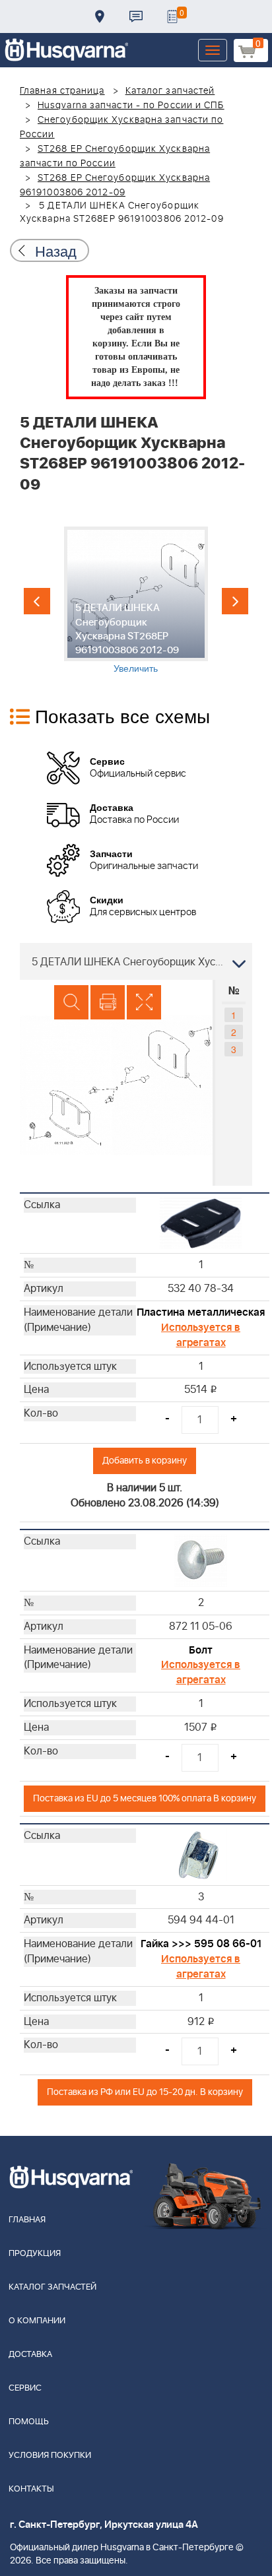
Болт (201, 1650)
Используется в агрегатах (201, 1335)
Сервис (25, 2388)
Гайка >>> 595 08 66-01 (201, 1944)
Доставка (100, 16)
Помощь (29, 2422)
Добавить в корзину (145, 1461)
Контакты (136, 16)
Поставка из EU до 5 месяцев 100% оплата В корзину (145, 1798)
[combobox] (136, 961)
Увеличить (136, 668)
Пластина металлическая (201, 1312)
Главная (27, 2220)
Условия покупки (50, 2456)
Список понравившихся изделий (172, 16)
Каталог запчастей (170, 91)
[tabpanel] (136, 600)
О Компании (37, 2321)
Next (235, 601)
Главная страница (62, 91)
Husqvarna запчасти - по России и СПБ (131, 106)
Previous (37, 601)
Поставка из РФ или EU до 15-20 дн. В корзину (145, 2092)
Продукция (35, 2254)
